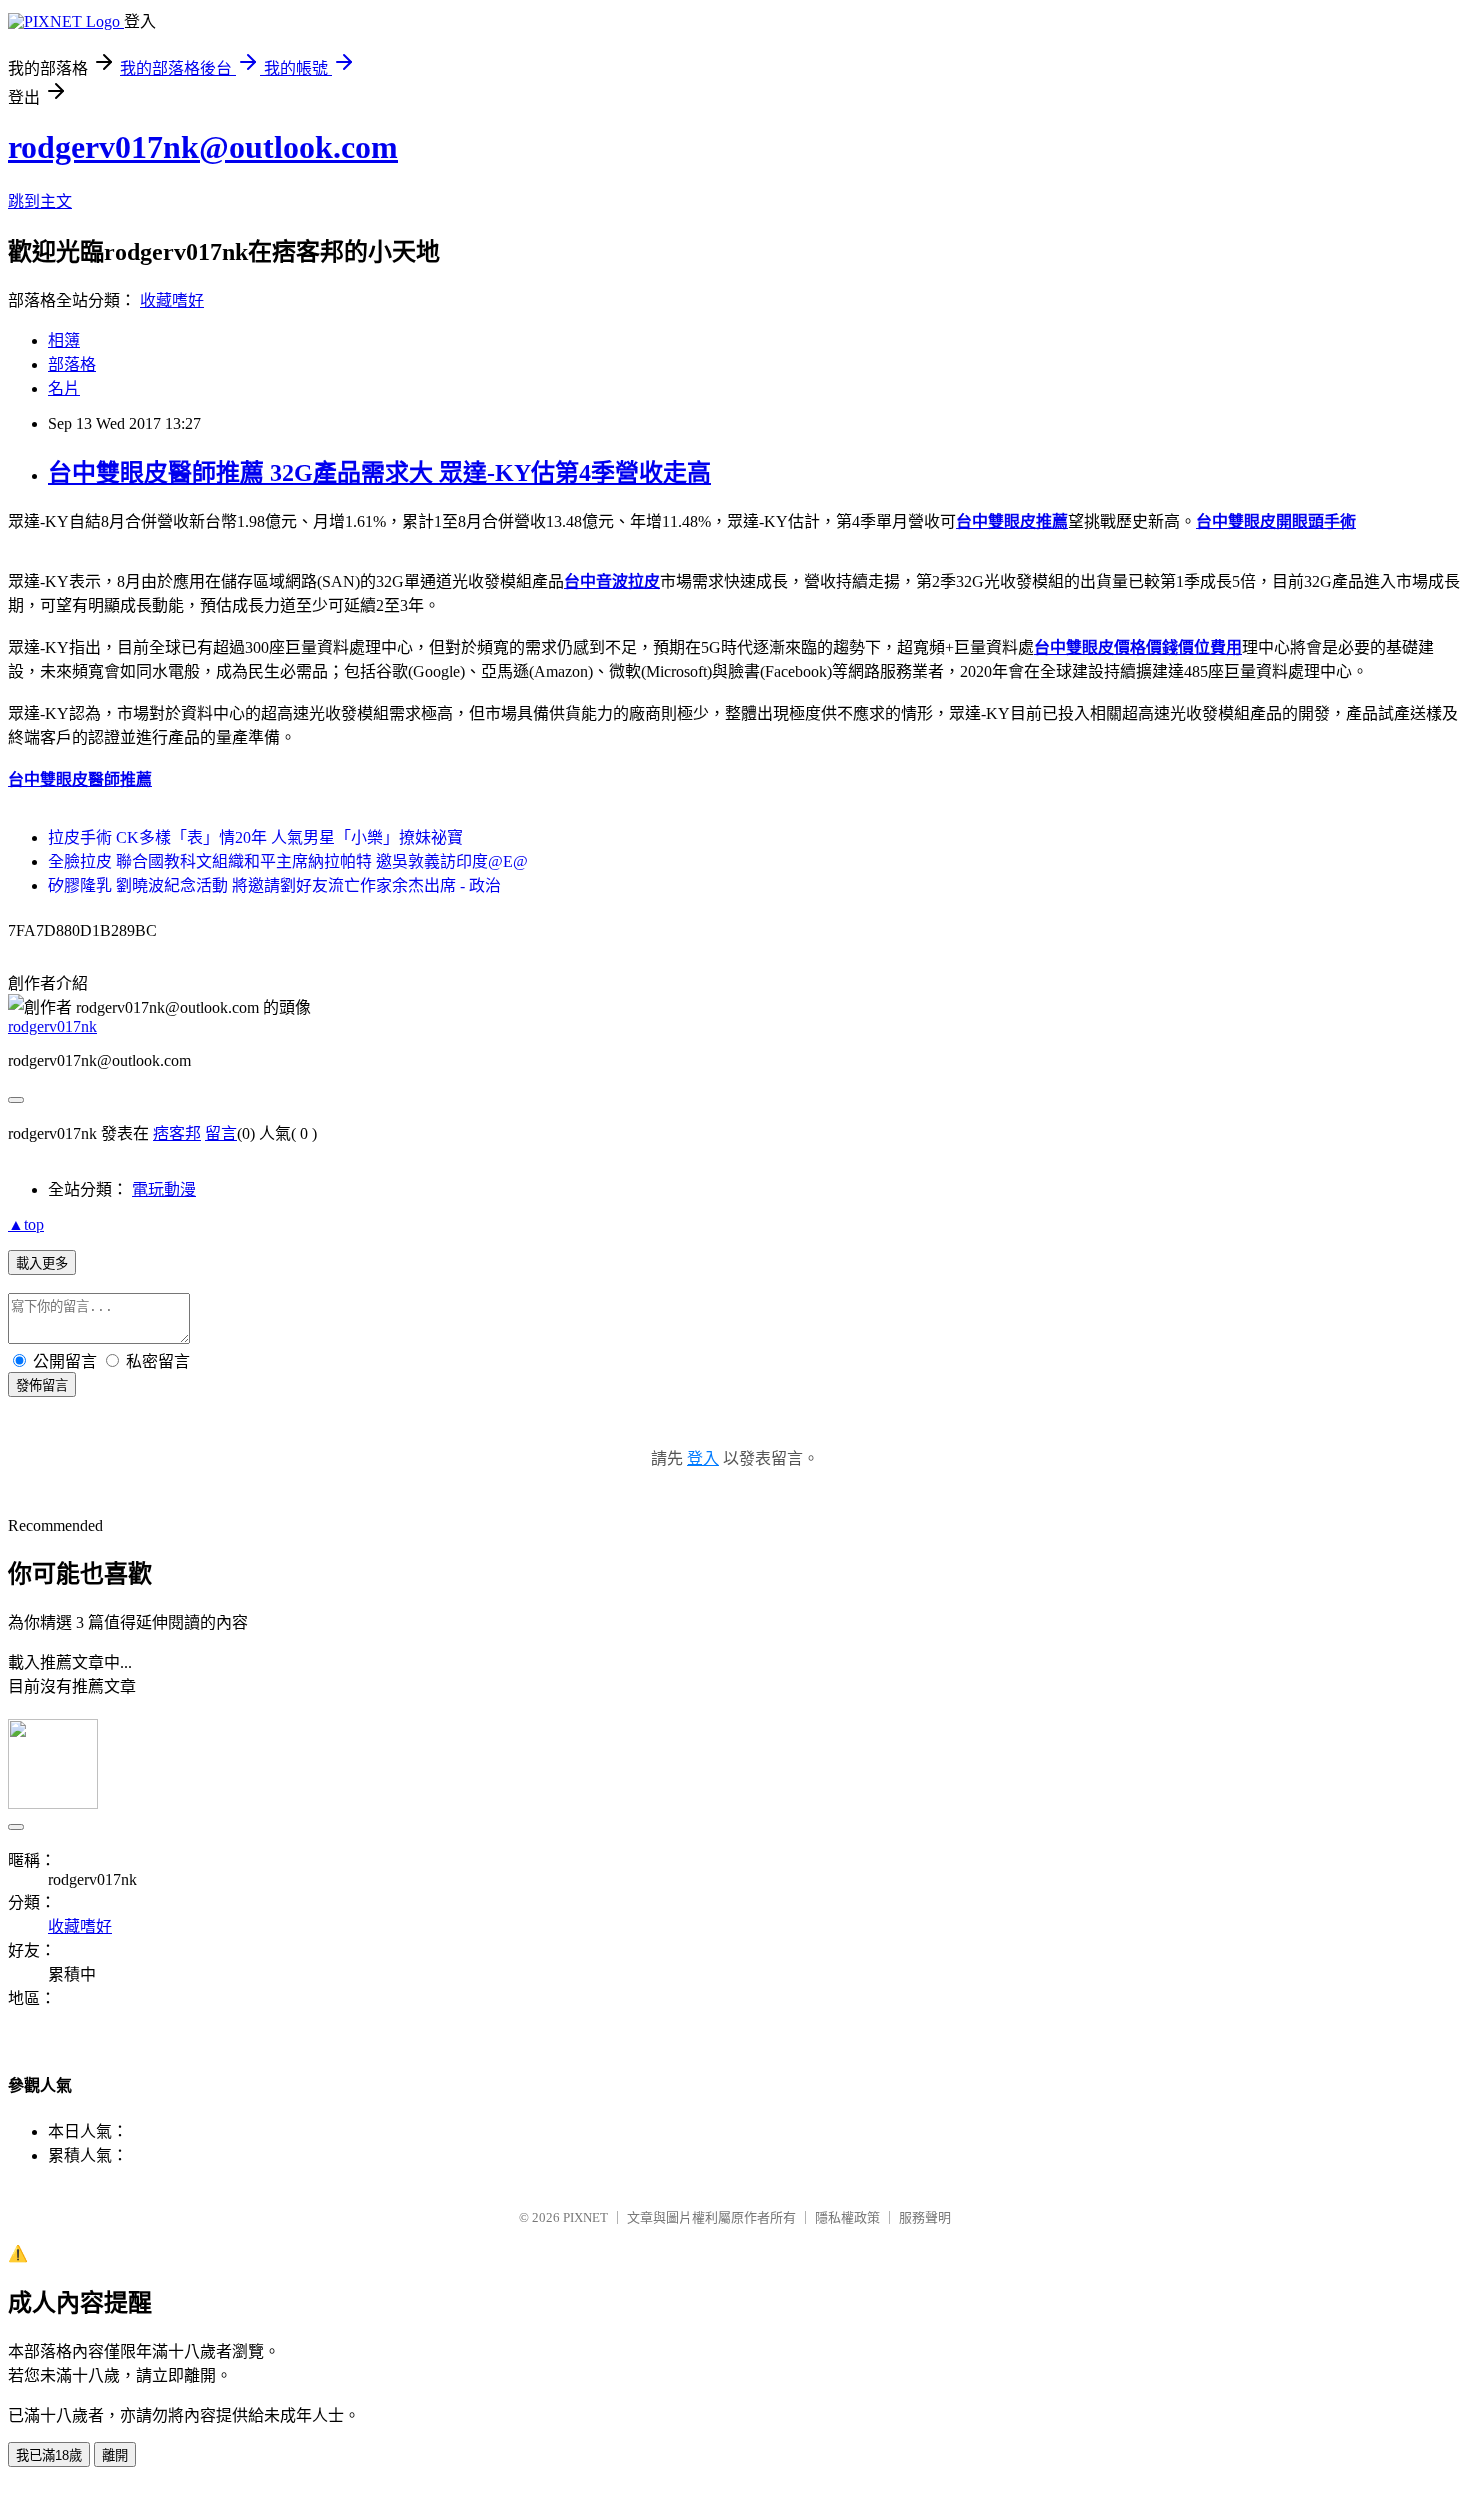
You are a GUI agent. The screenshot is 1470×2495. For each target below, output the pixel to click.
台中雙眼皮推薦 (1012, 521)
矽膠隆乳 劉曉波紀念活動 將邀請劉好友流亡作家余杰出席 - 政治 (274, 885)
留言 (221, 1133)
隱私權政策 (847, 2217)
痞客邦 (177, 1133)
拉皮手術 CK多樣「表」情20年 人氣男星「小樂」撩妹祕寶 (255, 837)
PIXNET (585, 2217)
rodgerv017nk (52, 1026)
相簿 (64, 340)
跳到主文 (40, 201)
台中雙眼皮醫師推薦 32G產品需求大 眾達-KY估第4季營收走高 (379, 473)
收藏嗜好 (172, 300)
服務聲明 (925, 2217)
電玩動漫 (164, 1189)
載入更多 (42, 1263)
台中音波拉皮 (612, 581)
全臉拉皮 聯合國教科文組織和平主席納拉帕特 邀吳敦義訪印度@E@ (288, 861)
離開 (115, 2455)
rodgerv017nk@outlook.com (203, 147)
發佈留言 (42, 1385)
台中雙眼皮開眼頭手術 (1276, 521)
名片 (64, 388)
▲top (26, 1224)
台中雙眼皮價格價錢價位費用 (1138, 647)
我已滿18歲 (49, 2455)
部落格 (72, 364)
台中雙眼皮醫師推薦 (80, 779)
